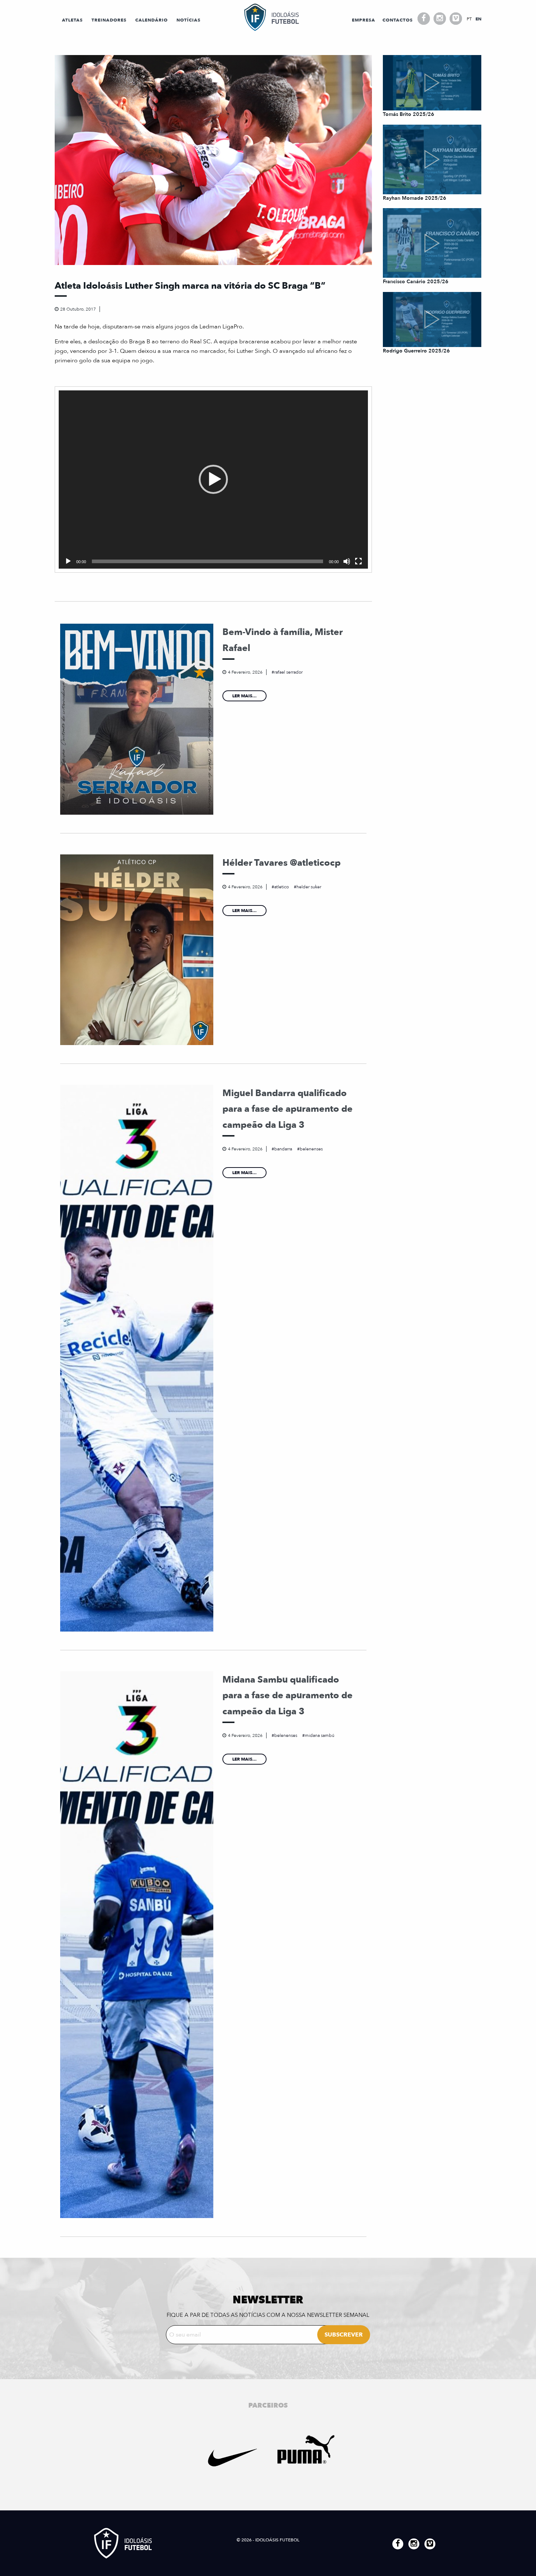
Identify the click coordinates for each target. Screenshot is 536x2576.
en (478, 19)
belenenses (311, 1149)
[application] (213, 480)
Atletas (72, 20)
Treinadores (109, 20)
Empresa (364, 20)
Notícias (189, 20)
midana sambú (320, 1735)
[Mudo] (347, 561)
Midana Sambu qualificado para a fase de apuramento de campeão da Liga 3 (288, 1696)
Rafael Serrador (288, 672)
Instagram (440, 19)
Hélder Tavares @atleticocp (281, 863)
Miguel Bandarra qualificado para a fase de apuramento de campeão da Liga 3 (288, 1109)
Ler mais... (244, 696)
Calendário (152, 20)
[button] (213, 479)
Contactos (398, 20)
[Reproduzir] (68, 561)
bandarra (283, 1149)
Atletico (281, 887)
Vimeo (456, 19)
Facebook (424, 19)
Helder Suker (309, 887)
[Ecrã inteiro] (358, 561)
